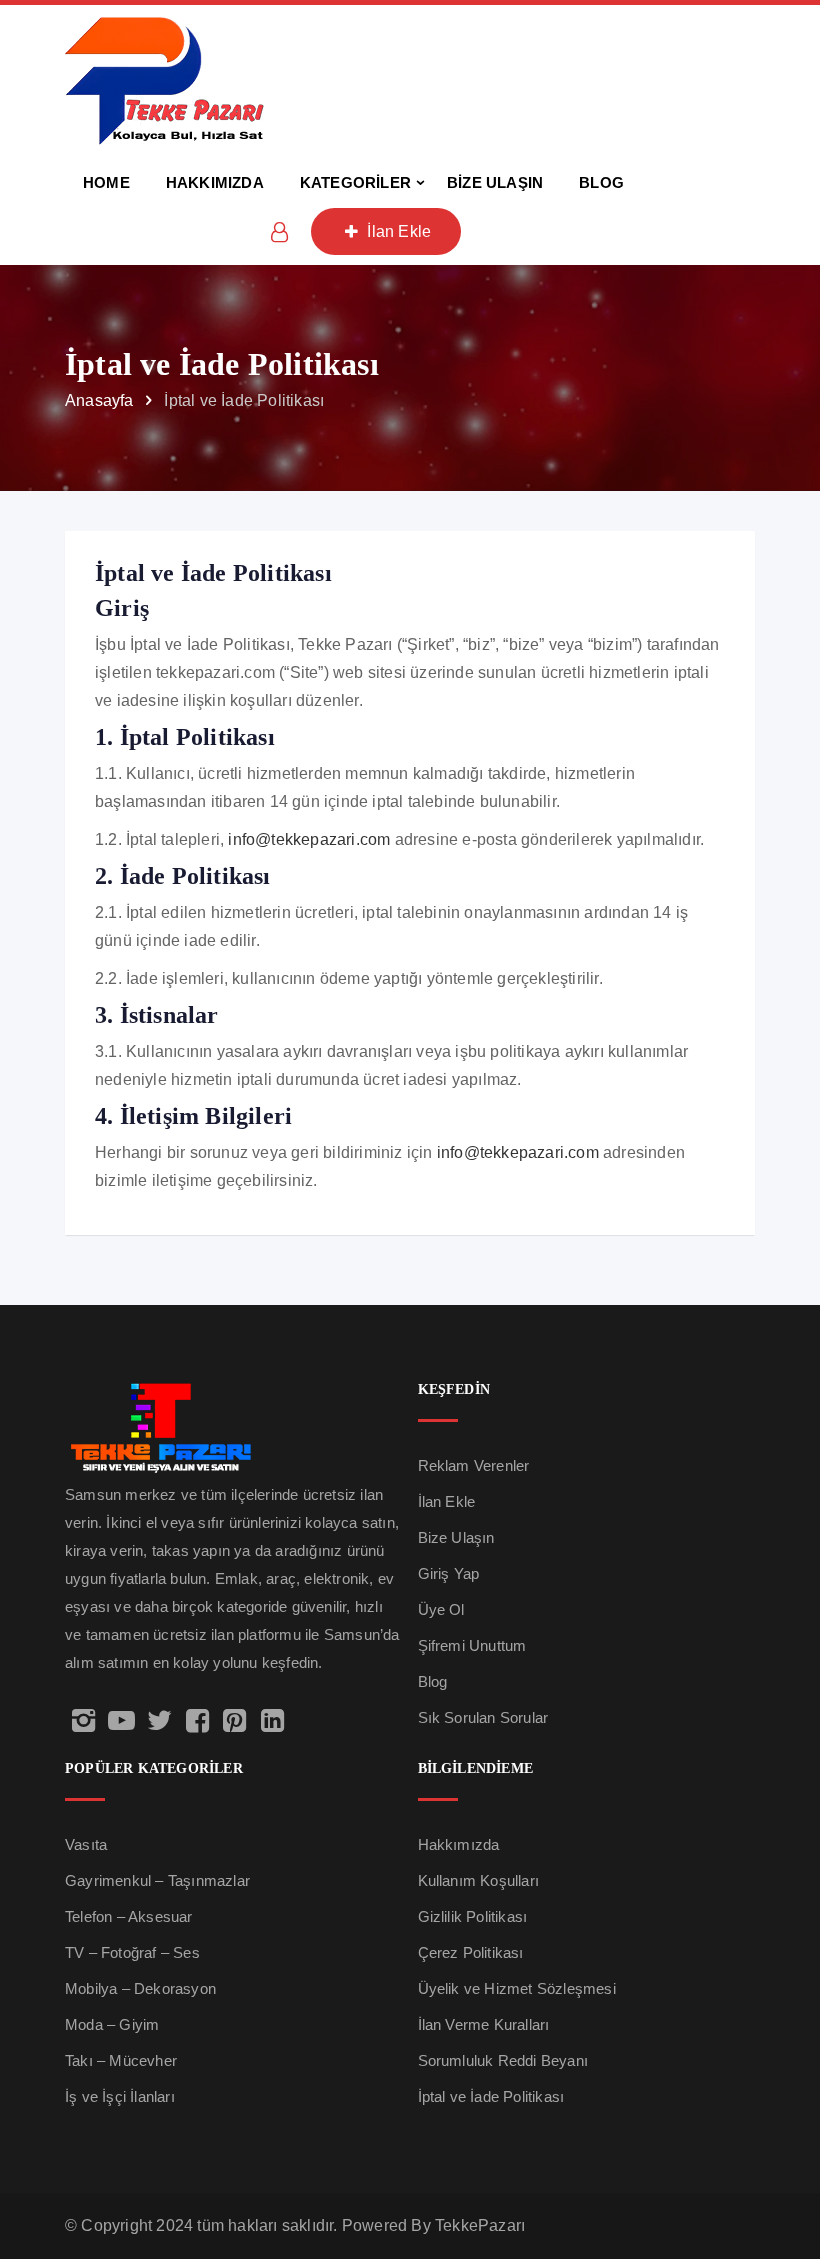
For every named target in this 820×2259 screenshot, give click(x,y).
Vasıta (86, 1844)
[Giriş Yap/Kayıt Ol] (280, 232)
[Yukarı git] (783, 2165)
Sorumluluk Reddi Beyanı (503, 2060)
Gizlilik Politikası (473, 1916)
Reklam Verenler (474, 1465)
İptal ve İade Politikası (491, 2096)
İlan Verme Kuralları (484, 2024)
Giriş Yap (449, 1573)
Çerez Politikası (471, 1952)
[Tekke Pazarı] (165, 78)
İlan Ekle (397, 231)
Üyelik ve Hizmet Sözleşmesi (517, 1988)
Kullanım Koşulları (479, 1880)
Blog (433, 1681)
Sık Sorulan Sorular (483, 1717)
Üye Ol (441, 1609)
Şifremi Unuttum (472, 1645)
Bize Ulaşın (456, 1537)
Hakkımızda (459, 1844)
